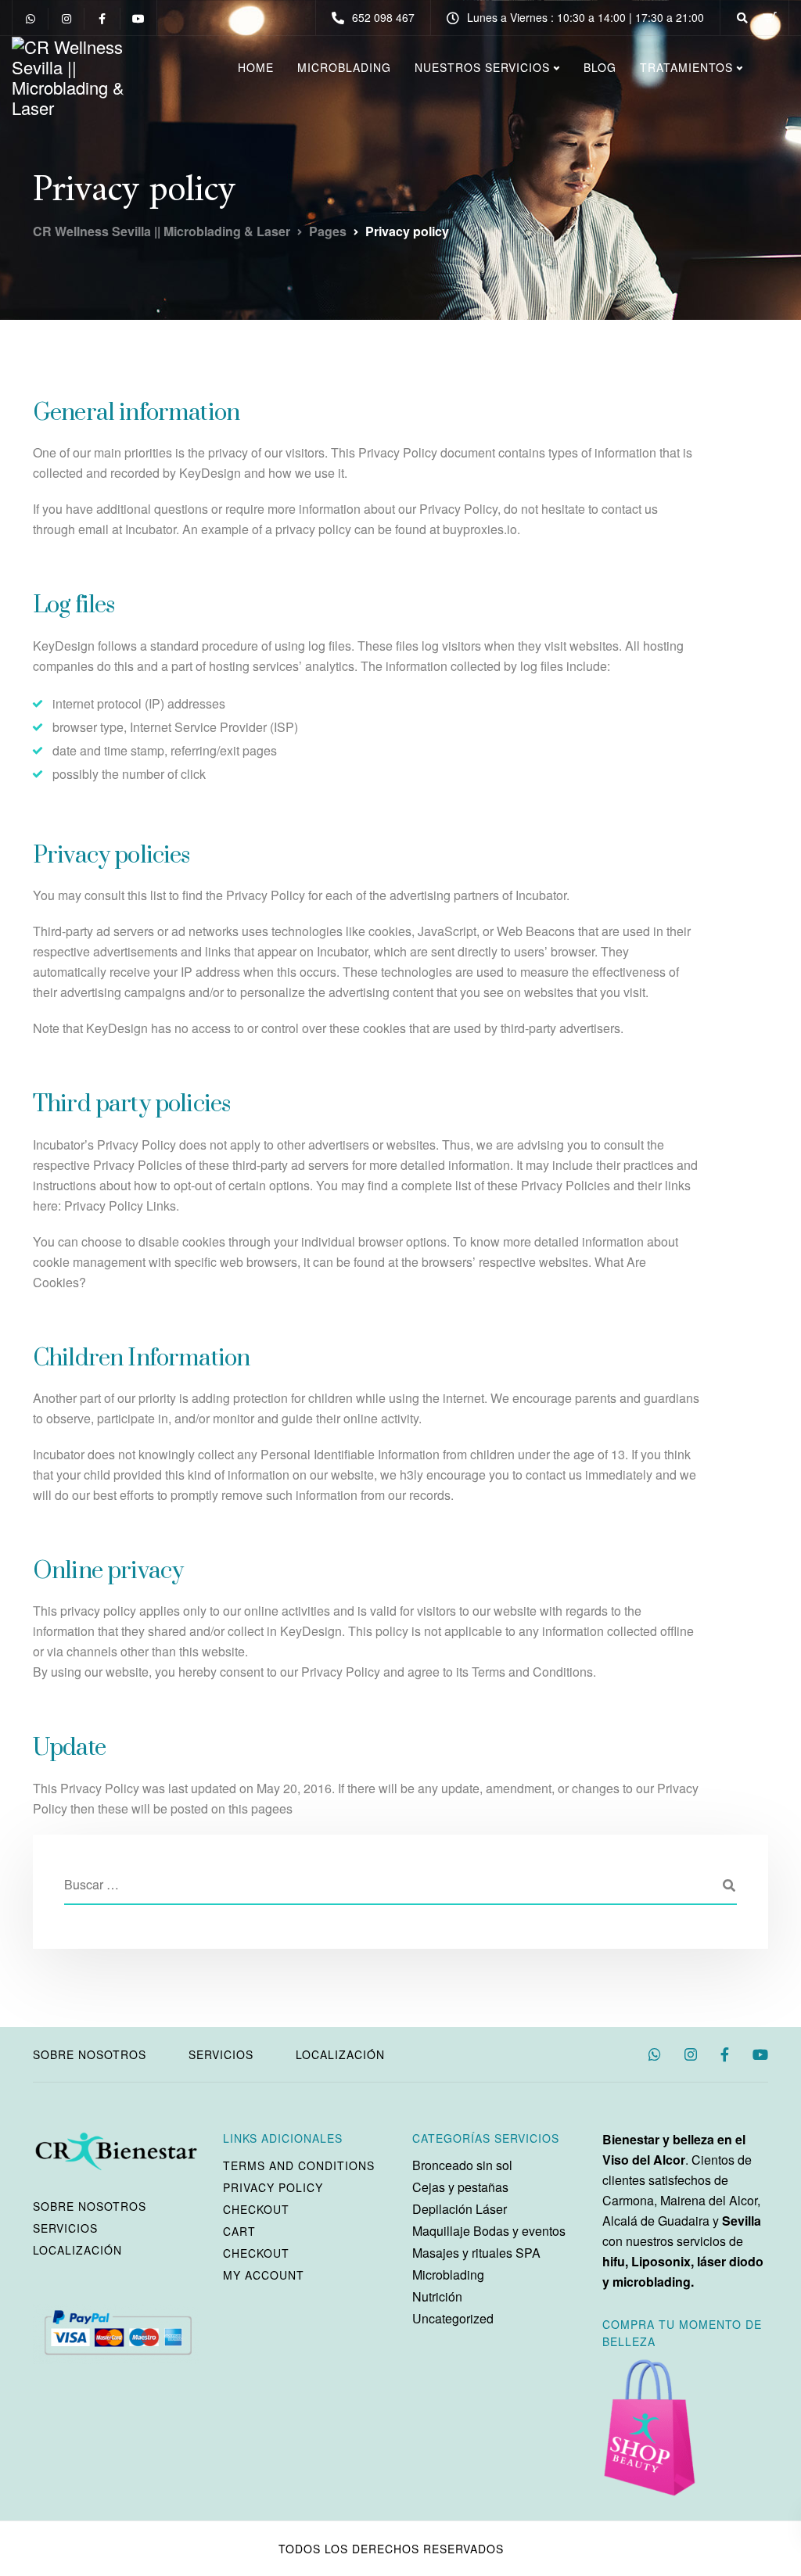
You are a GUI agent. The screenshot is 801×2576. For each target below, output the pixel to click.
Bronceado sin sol (462, 2165)
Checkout (256, 2209)
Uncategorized (453, 2318)
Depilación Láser (460, 2209)
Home (256, 67)
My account (264, 2275)
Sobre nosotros (90, 2054)
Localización (340, 2054)
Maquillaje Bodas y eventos (489, 2231)
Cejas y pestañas (460, 2187)
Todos (300, 2549)
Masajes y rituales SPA (476, 2253)
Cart (239, 2231)
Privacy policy (273, 2187)
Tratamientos (686, 67)
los (336, 2549)
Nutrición (437, 2296)
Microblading (344, 67)
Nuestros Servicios (482, 67)
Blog (600, 67)
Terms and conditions (299, 2165)
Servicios (221, 2054)
